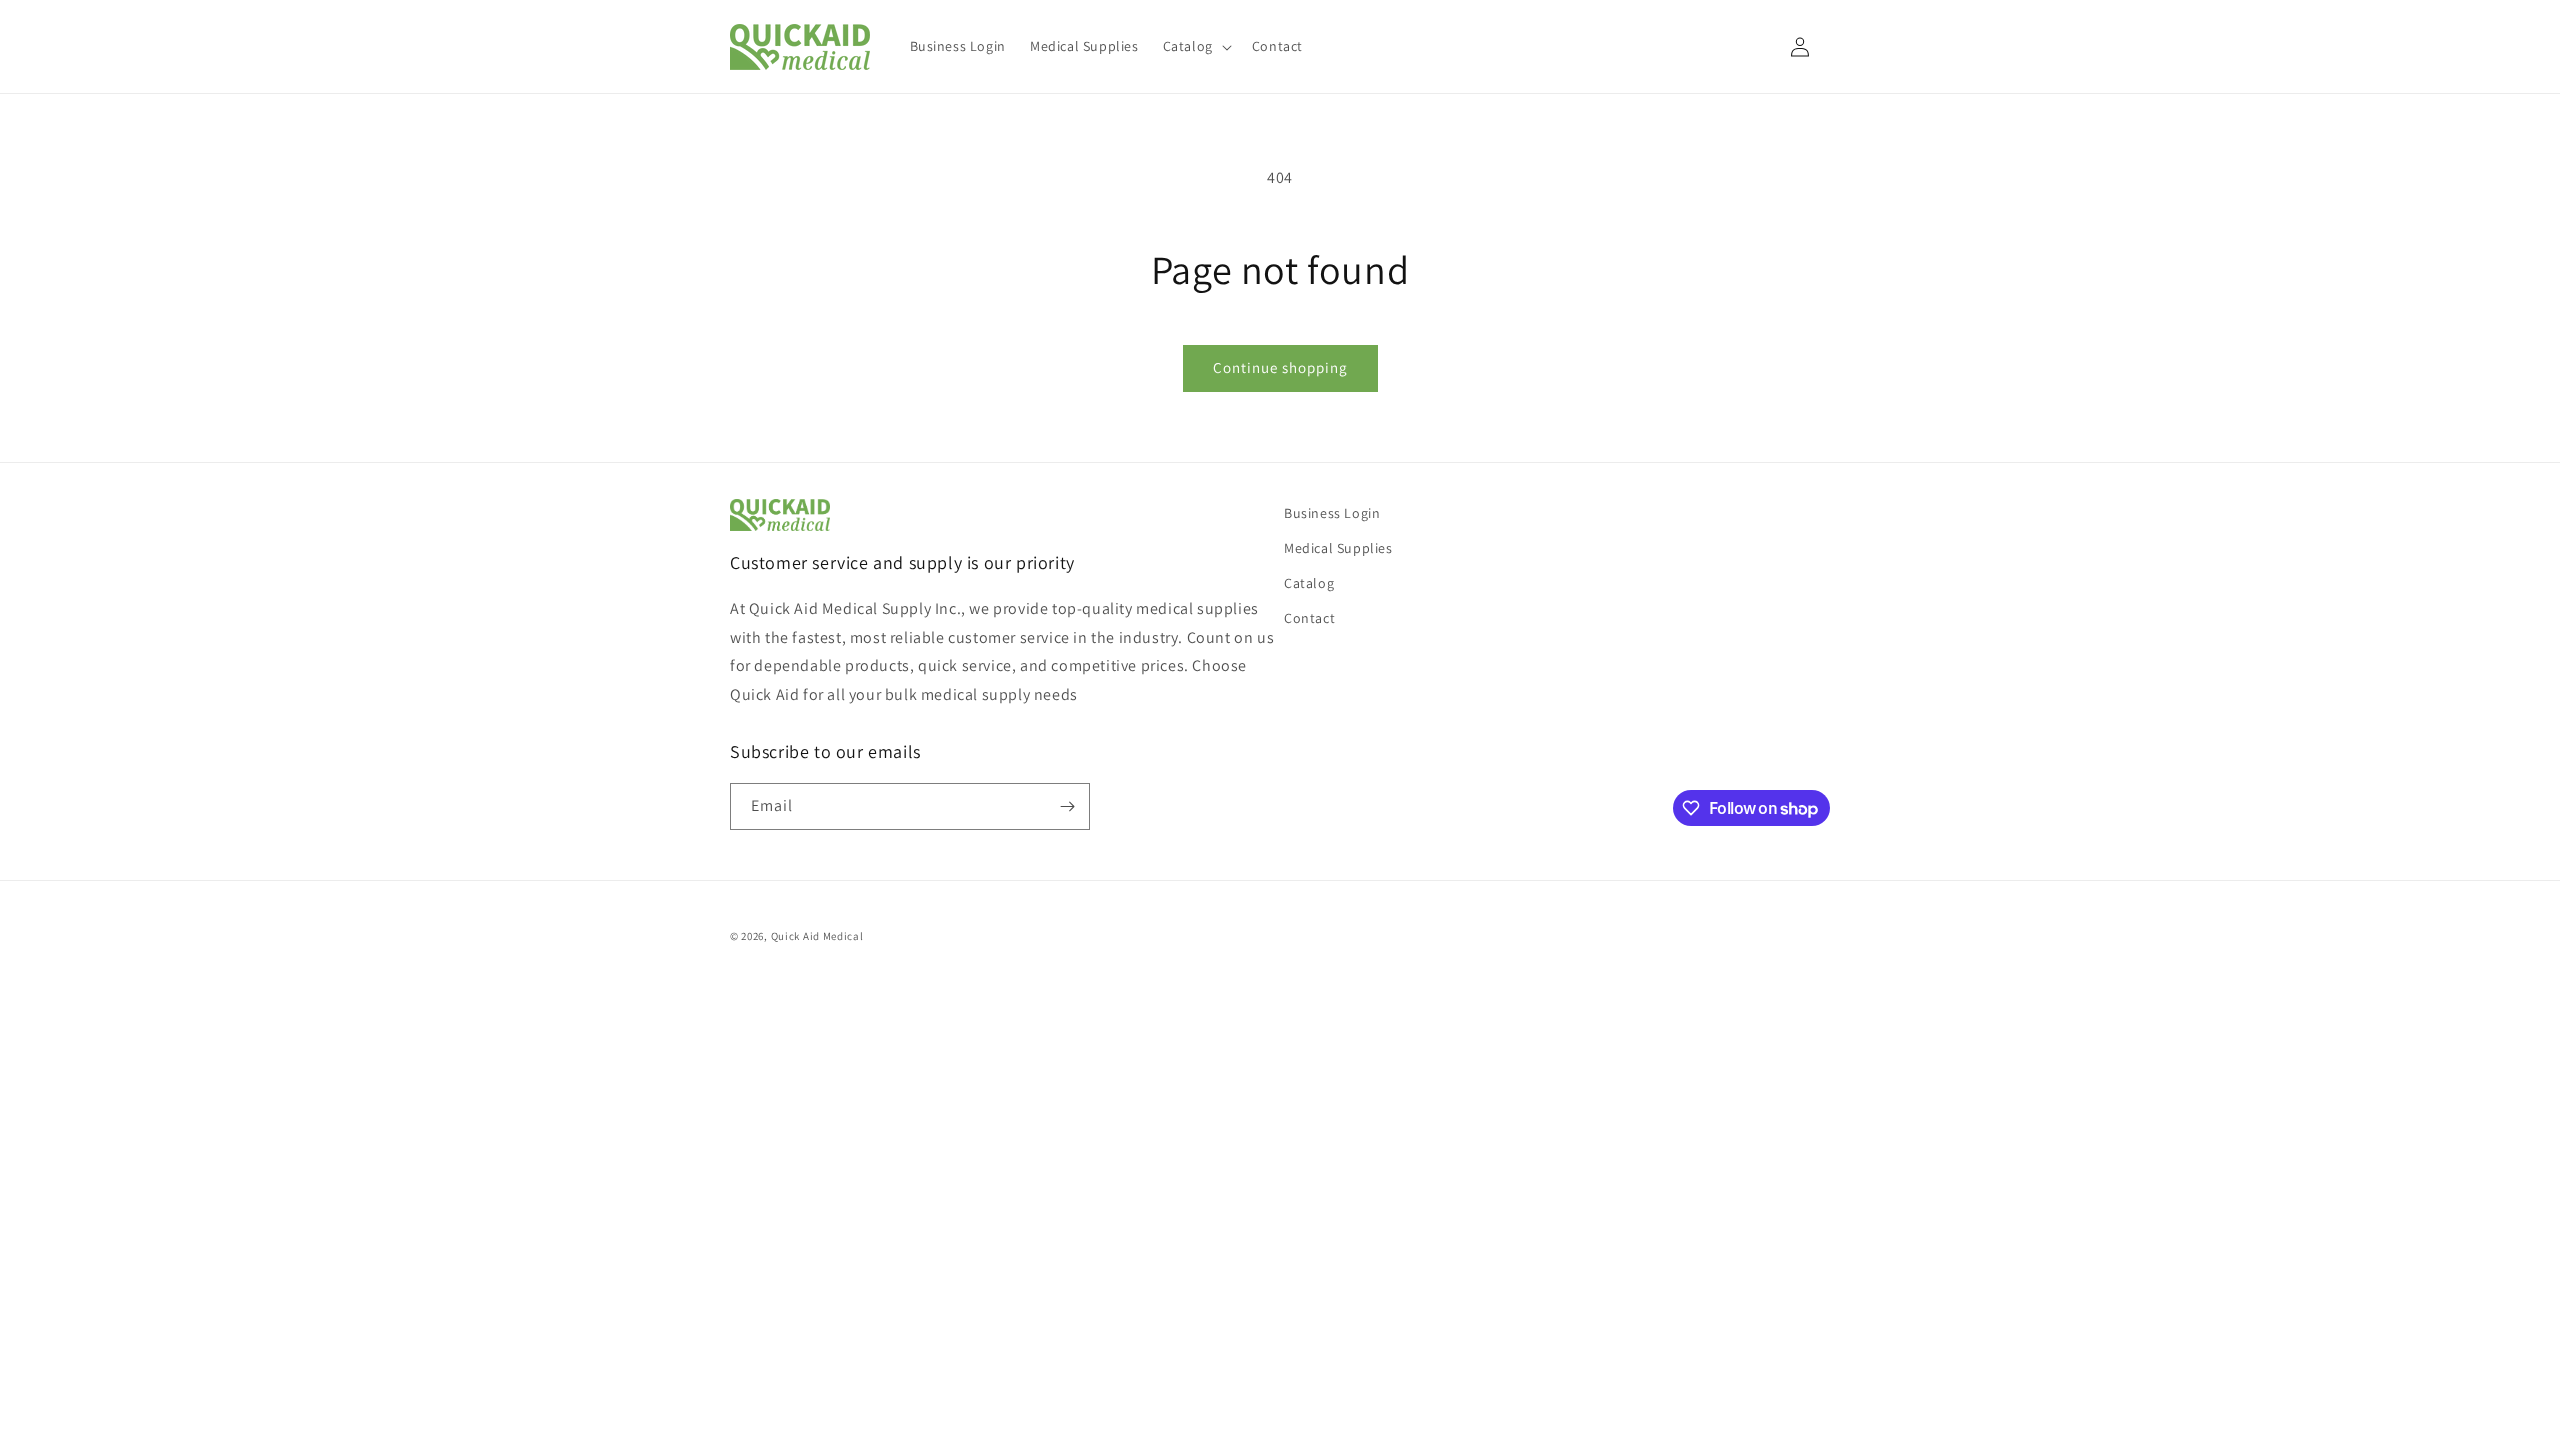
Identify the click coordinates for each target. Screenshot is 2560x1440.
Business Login (1332, 513)
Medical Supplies (1338, 548)
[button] (1195, 46)
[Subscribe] (1067, 806)
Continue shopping (1280, 367)
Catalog (1309, 583)
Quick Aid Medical (817, 936)
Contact (1309, 618)
